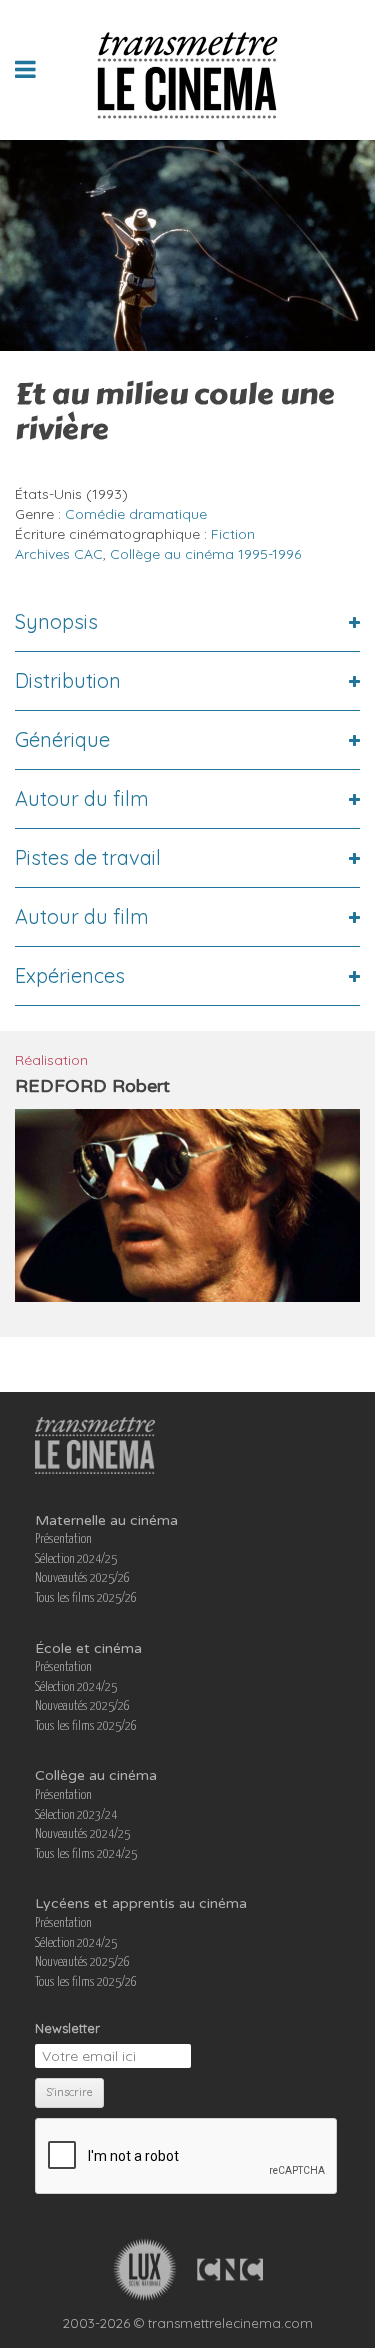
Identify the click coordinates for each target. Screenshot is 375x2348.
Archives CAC (59, 554)
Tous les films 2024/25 (86, 1854)
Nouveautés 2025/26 (82, 1578)
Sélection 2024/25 (76, 1559)
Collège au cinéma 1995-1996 (205, 554)
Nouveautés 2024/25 (82, 1834)
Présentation (63, 1539)
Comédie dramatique (136, 514)
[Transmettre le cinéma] (187, 69)
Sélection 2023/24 (76, 1815)
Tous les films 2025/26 (86, 1598)
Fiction (233, 534)
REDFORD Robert (92, 1086)
